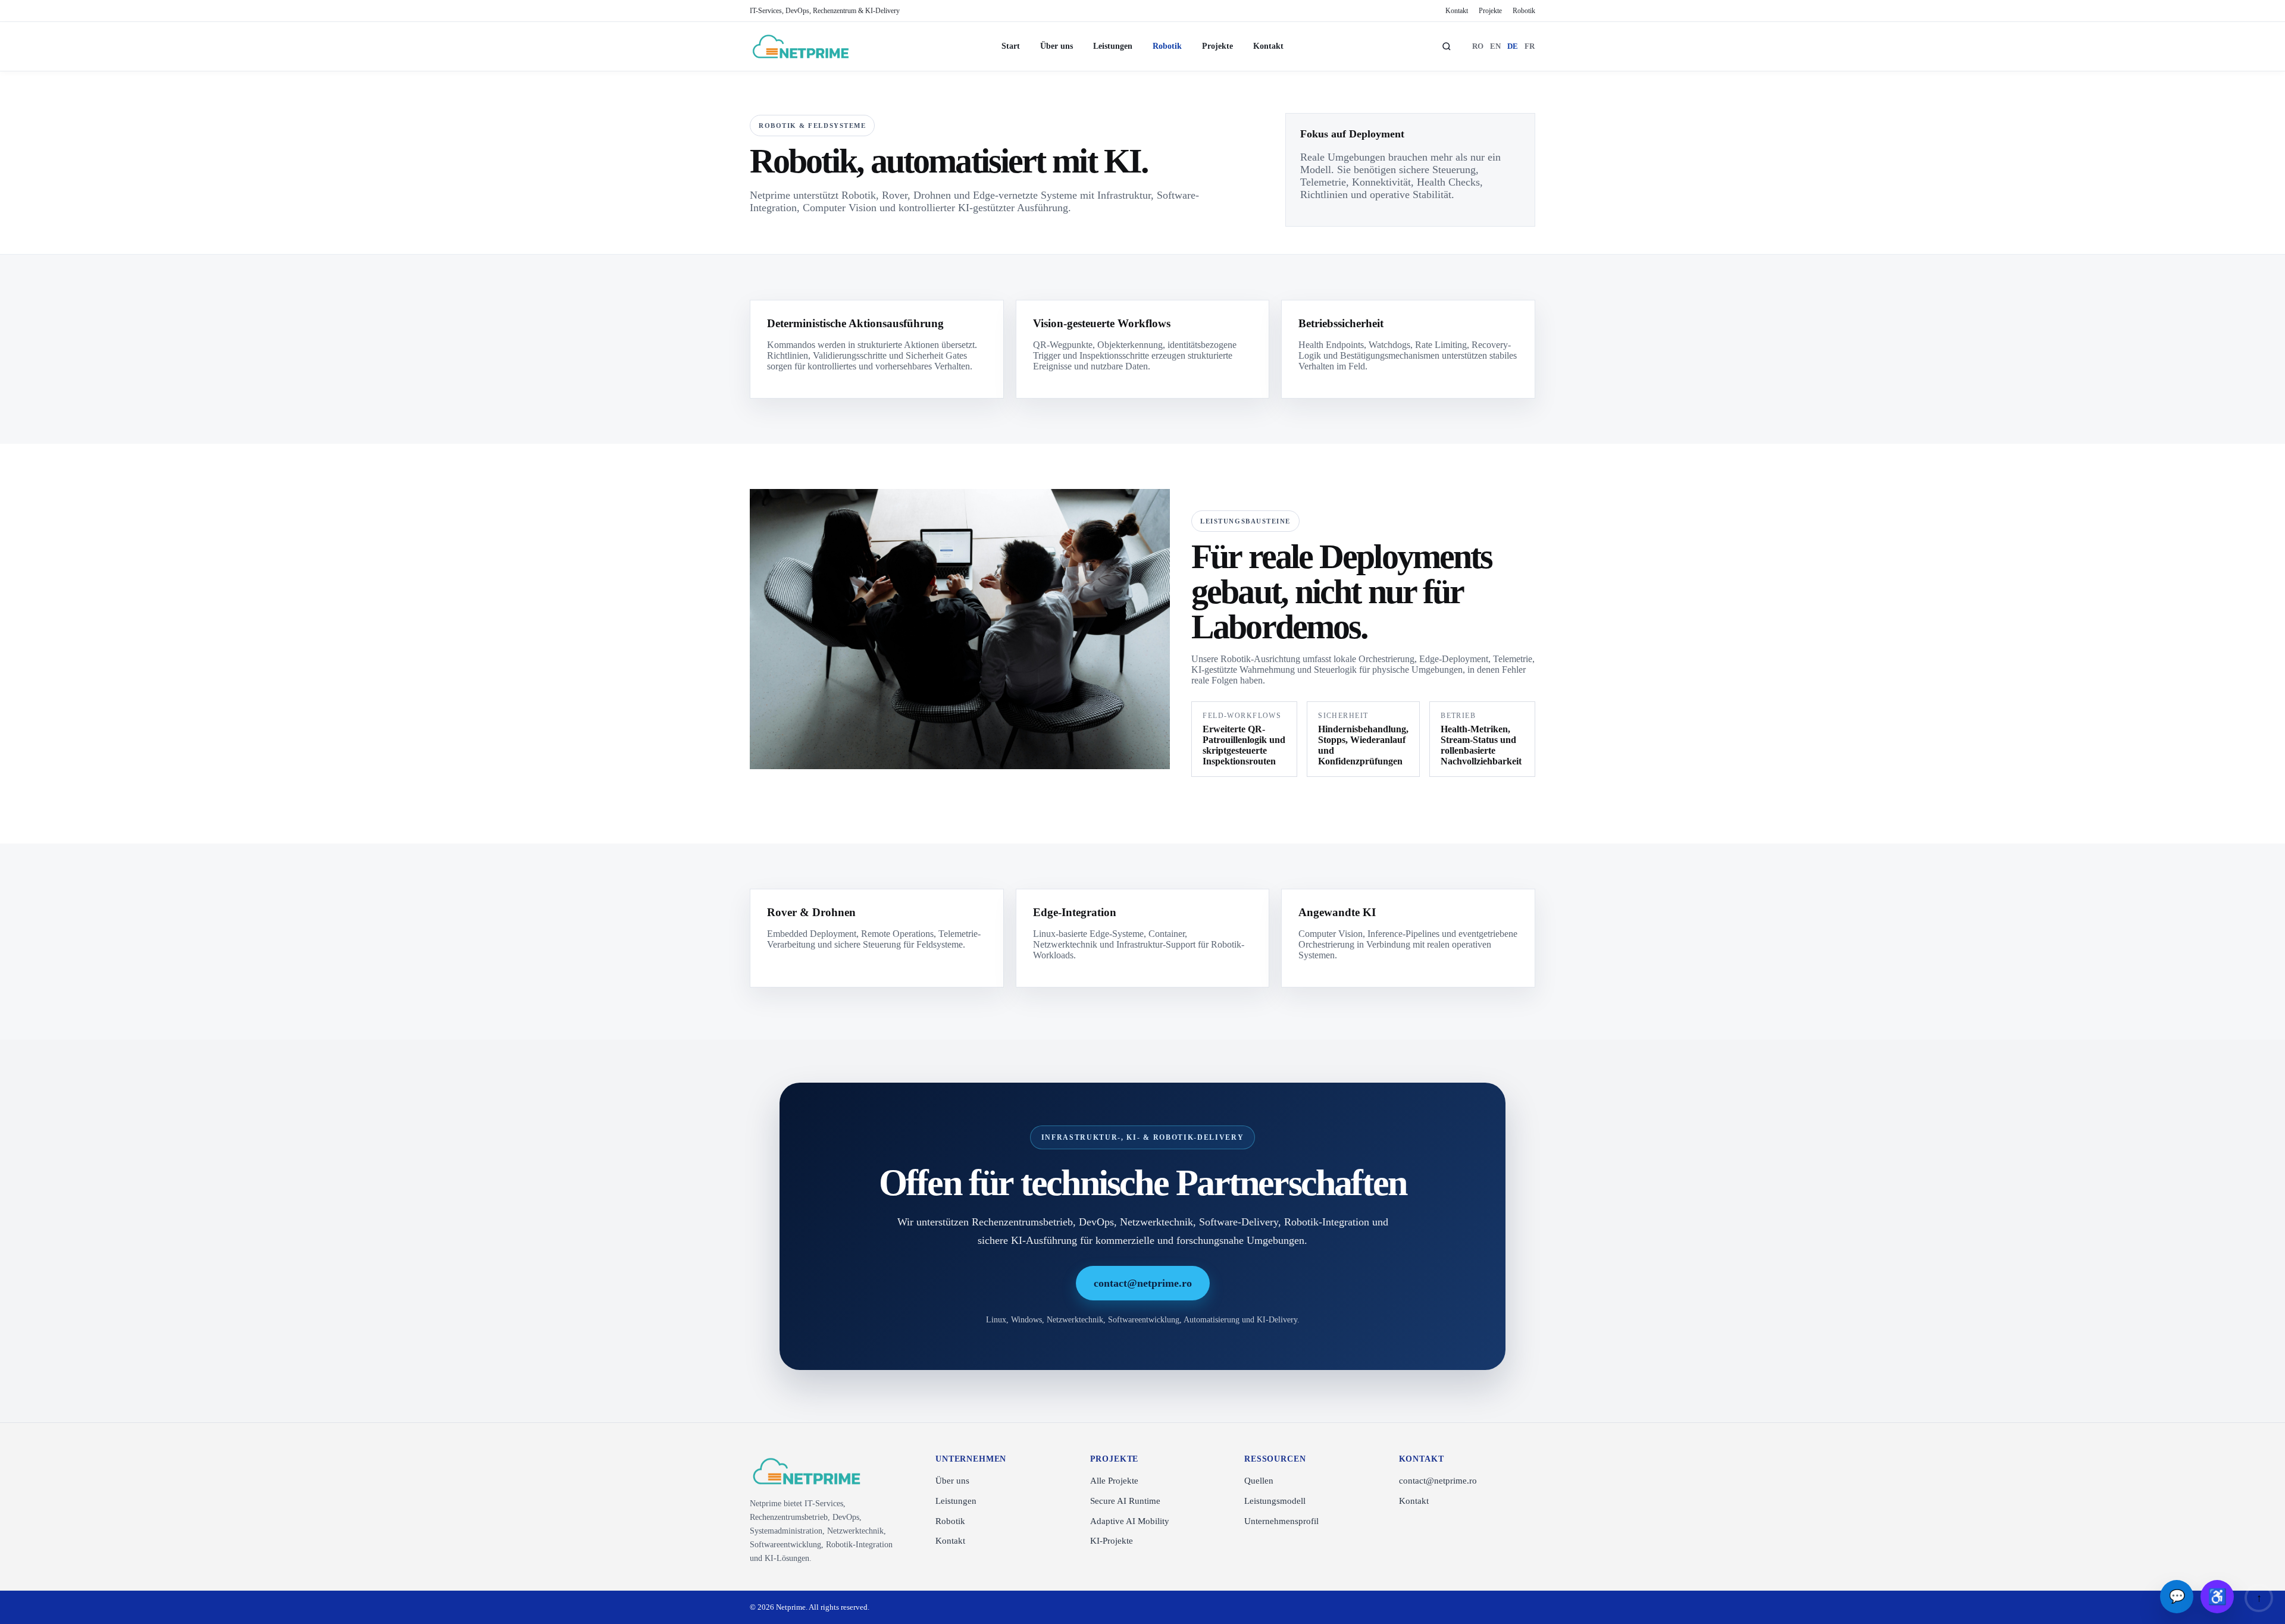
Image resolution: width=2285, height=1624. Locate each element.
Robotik (1524, 11)
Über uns (1057, 46)
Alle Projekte (1114, 1481)
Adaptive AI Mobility (1130, 1521)
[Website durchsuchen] (1447, 46)
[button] (2217, 1597)
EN (1496, 46)
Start (1011, 46)
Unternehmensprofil (1281, 1521)
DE (1513, 46)
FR (1530, 46)
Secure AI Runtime (1125, 1501)
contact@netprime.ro (1143, 1283)
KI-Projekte (1112, 1541)
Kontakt (1457, 11)
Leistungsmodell (1275, 1501)
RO (1478, 46)
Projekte (1490, 11)
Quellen (1259, 1481)
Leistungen (1113, 46)
